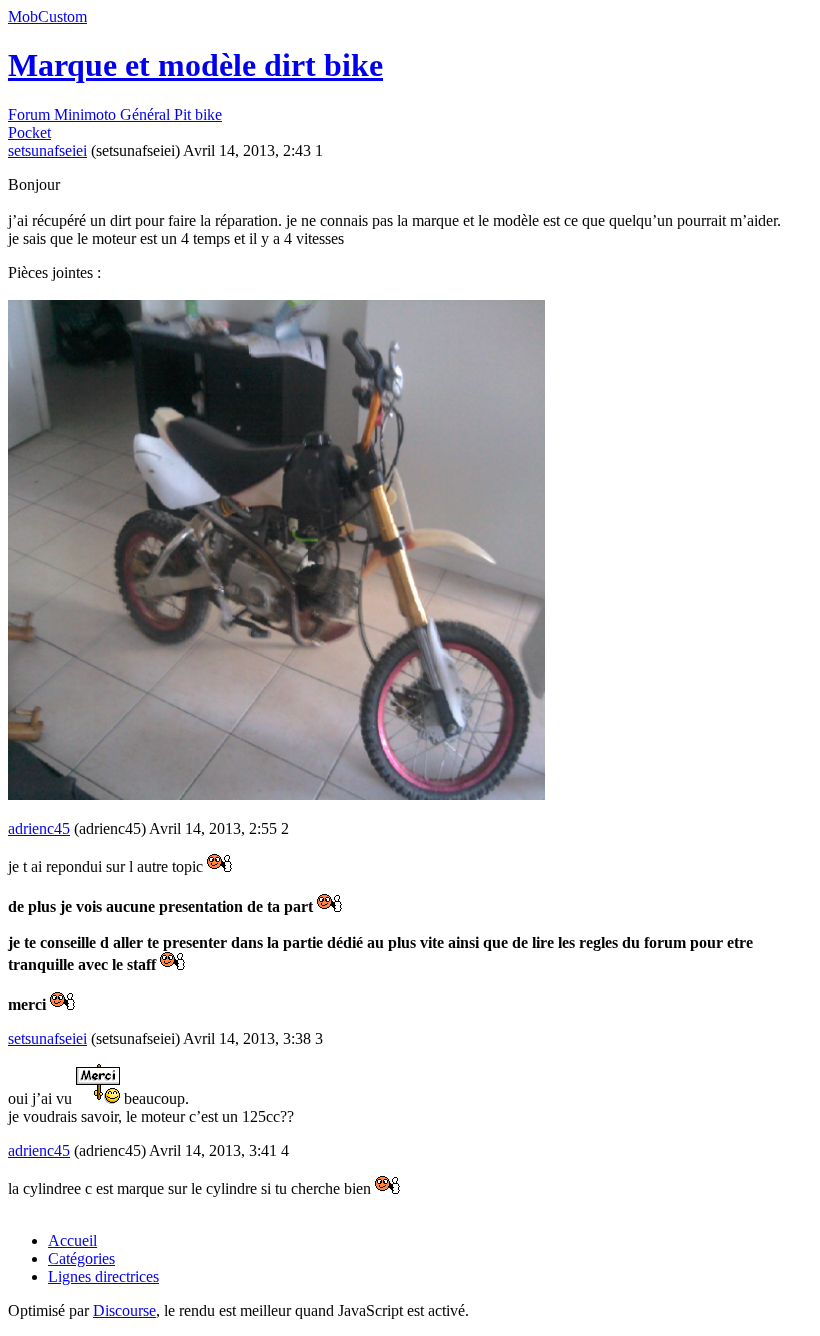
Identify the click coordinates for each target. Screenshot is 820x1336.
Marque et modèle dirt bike (195, 65)
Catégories (81, 1258)
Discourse (124, 1310)
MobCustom (47, 16)
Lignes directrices (103, 1276)
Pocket (29, 132)
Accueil (72, 1240)
